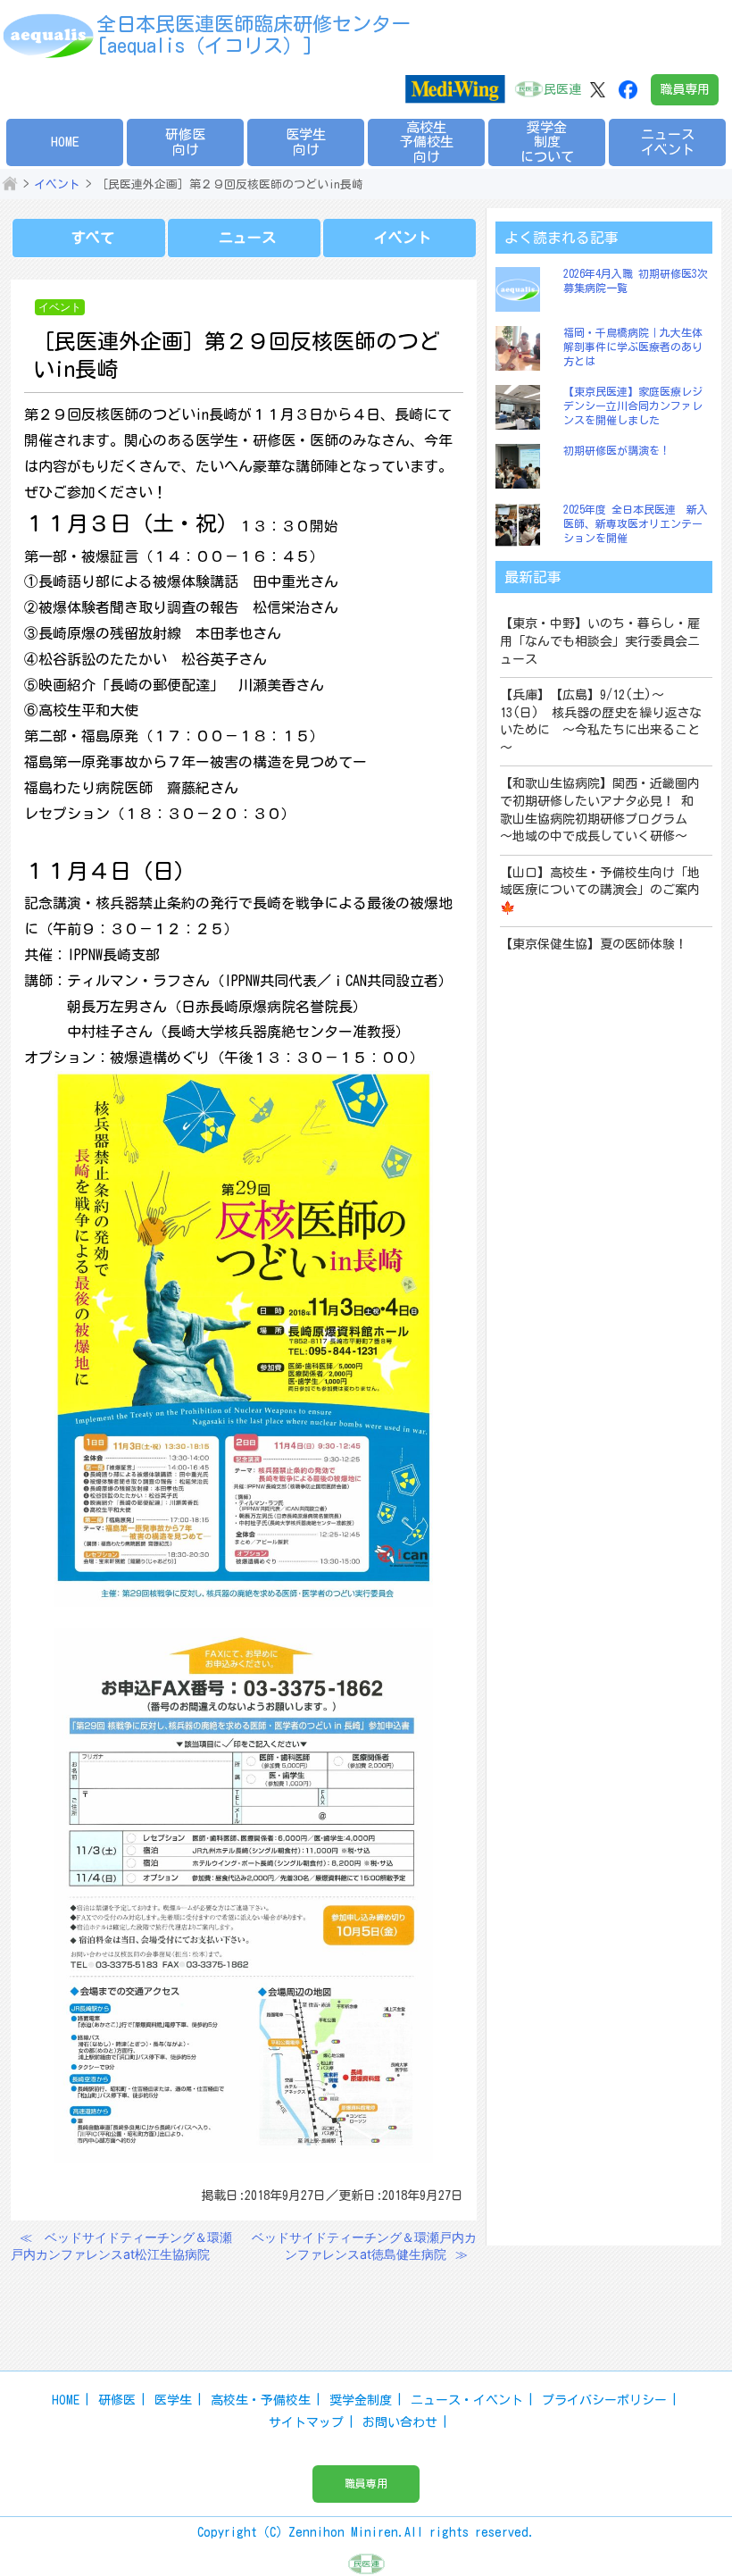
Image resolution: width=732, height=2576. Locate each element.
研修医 (117, 2400)
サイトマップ (306, 2422)
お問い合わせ (400, 2422)
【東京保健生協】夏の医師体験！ (594, 944)
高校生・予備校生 (261, 2400)
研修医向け (185, 142)
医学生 (173, 2400)
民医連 (562, 89)
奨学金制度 (361, 2400)
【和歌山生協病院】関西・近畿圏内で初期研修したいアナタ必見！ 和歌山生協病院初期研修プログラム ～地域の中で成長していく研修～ (600, 810)
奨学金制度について (547, 142)
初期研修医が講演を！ (617, 450)
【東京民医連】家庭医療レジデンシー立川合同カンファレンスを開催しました (633, 405)
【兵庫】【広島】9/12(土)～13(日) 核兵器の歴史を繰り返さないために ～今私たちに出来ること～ (601, 721)
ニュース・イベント (467, 2400)
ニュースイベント (668, 142)
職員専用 (685, 89)
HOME (65, 142)
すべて (93, 238)
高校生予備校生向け (427, 142)
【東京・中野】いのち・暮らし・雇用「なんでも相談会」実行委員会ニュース (600, 641)
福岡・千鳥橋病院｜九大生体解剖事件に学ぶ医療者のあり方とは (633, 346)
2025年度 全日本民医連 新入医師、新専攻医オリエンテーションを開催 (636, 523)
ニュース (247, 238)
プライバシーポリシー (604, 2400)
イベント (57, 184)
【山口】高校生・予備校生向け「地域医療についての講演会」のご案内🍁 (600, 890)
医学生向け (306, 142)
